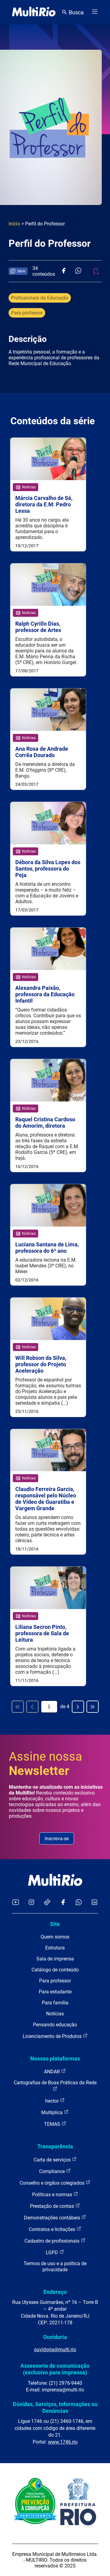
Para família (55, 2003)
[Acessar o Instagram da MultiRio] (31, 1903)
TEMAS (53, 2124)
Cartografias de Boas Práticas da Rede (55, 2083)
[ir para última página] (93, 1707)
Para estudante (55, 1992)
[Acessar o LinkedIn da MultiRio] (94, 1903)
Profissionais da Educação (40, 298)
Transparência (55, 2146)
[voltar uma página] (32, 1707)
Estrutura (55, 1948)
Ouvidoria (55, 2337)
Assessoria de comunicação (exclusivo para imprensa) (55, 2369)
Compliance (53, 2171)
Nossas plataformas (55, 2059)
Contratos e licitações (53, 2229)
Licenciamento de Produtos (53, 2036)
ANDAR (53, 2072)
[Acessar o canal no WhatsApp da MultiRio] (79, 1903)
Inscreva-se (57, 1839)
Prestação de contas (53, 2206)
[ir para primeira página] (18, 1707)
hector (53, 2101)
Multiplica (53, 2113)
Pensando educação (55, 2025)
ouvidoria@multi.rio (55, 2350)
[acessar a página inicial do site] (34, 12)
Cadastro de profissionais (53, 2241)
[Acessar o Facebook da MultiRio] (63, 1903)
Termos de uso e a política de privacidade (55, 2267)
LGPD (53, 2253)
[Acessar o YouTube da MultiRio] (16, 1903)
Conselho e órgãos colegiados (53, 2183)
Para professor (27, 313)
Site (55, 1924)
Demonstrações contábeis (53, 2218)
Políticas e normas (53, 2195)
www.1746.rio (63, 2442)
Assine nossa (46, 1764)
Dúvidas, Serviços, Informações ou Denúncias (55, 2407)
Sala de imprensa (55, 1959)
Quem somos (55, 1937)
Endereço (55, 2292)
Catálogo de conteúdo (55, 1970)
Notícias (55, 2014)
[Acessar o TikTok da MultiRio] (47, 1903)
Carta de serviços (53, 2160)
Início (14, 224)
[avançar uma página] (78, 1707)
